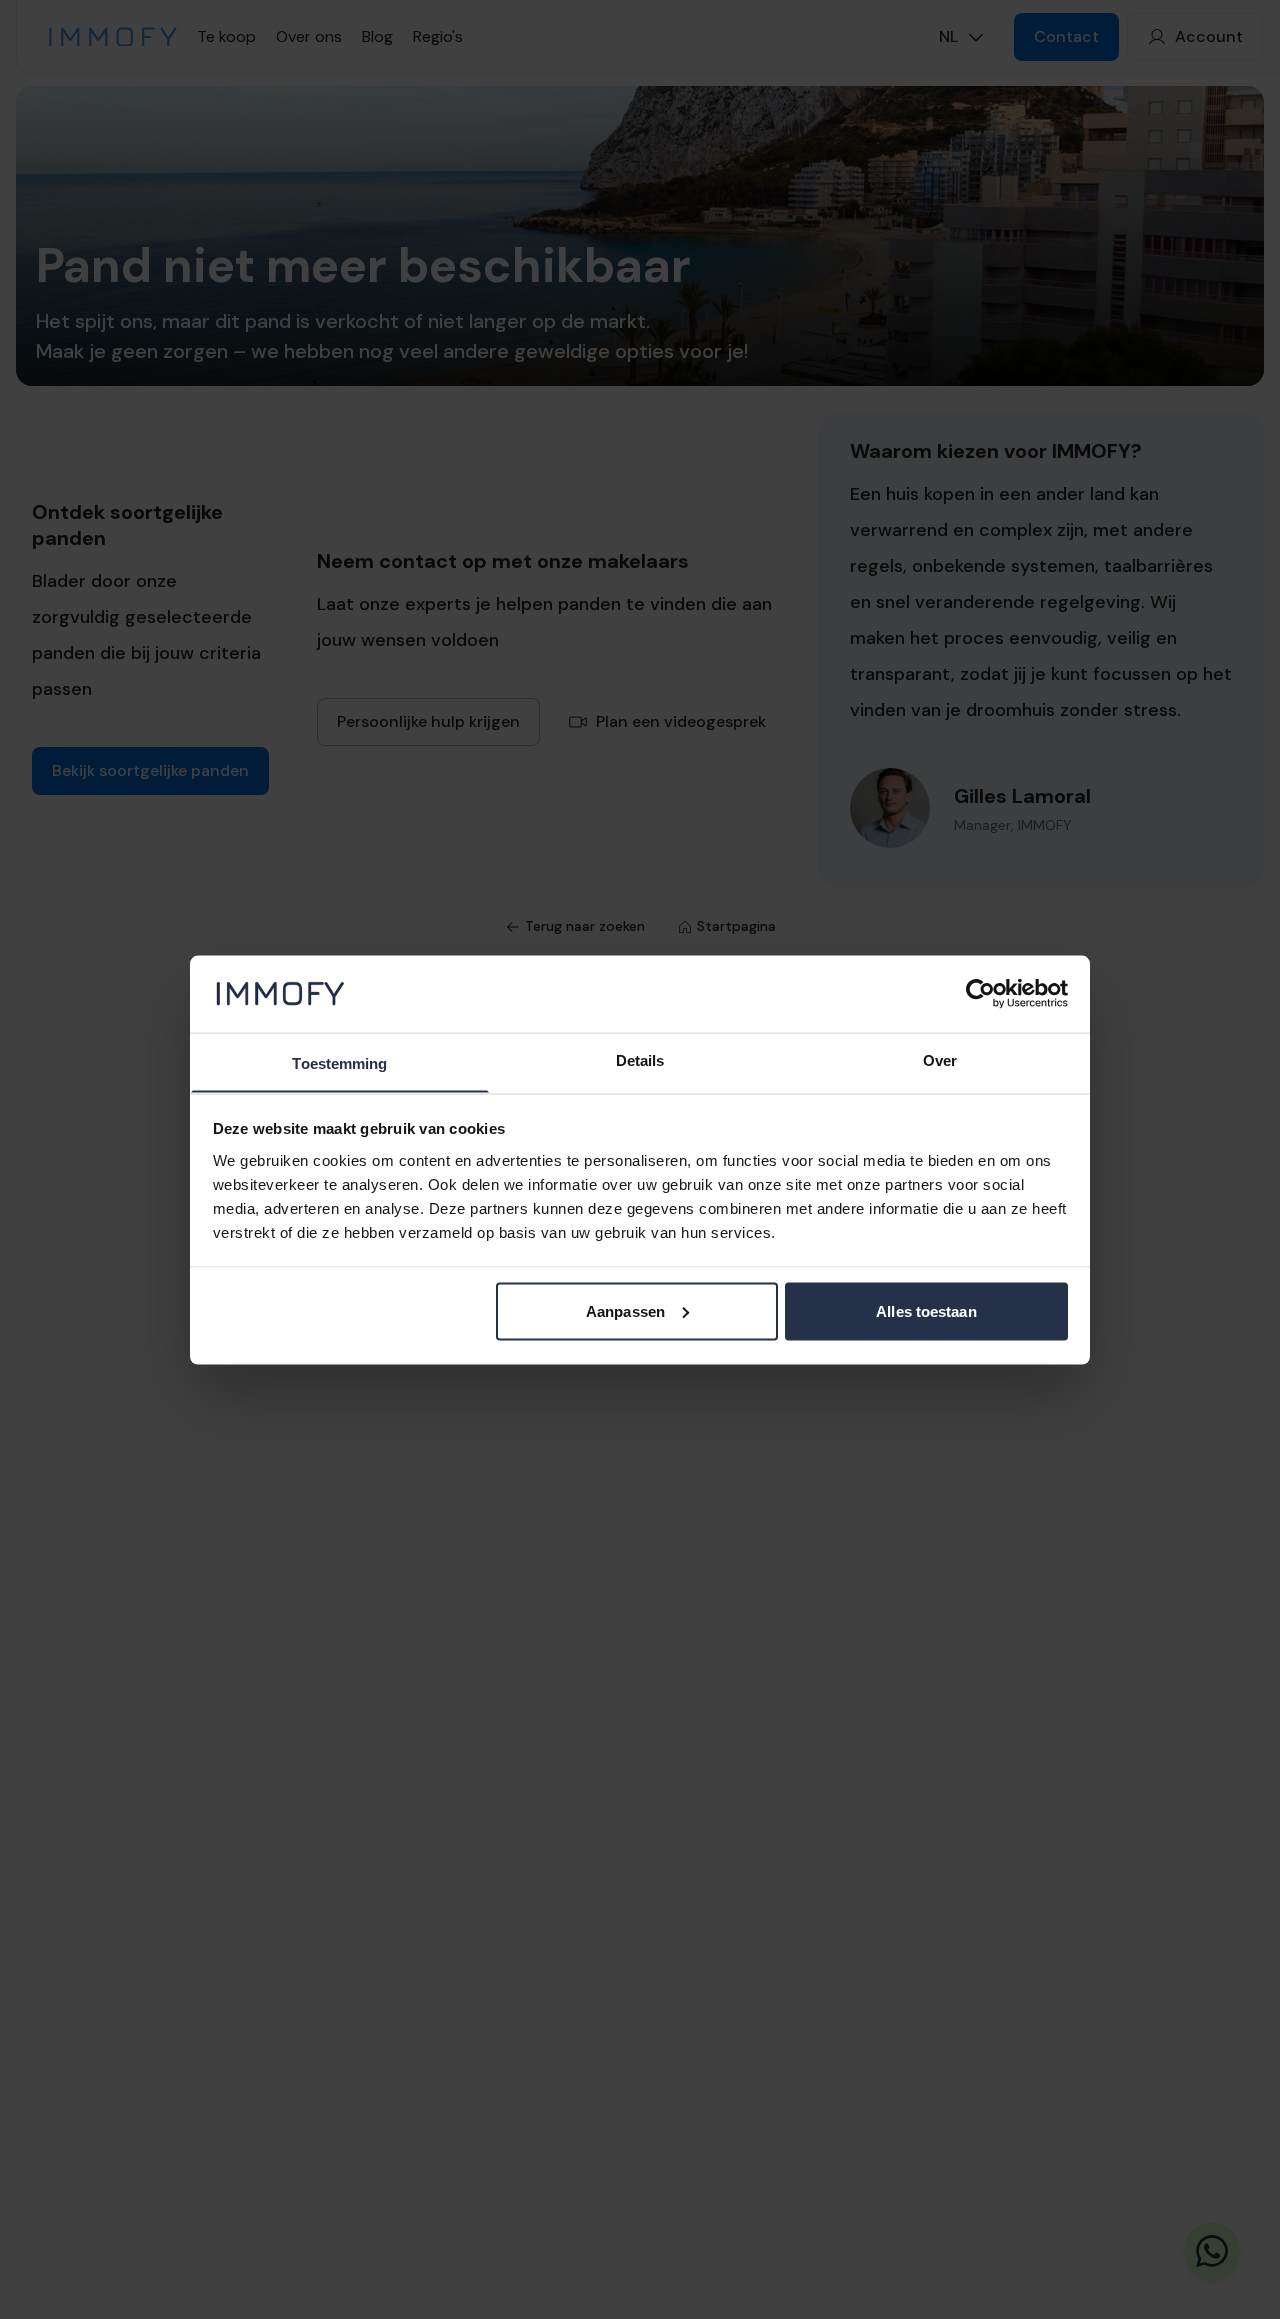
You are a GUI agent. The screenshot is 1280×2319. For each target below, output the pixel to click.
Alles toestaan (926, 1310)
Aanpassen (625, 1310)
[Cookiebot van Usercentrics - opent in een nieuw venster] (980, 993)
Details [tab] (640, 1059)
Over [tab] (940, 1059)
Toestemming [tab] (339, 1062)
